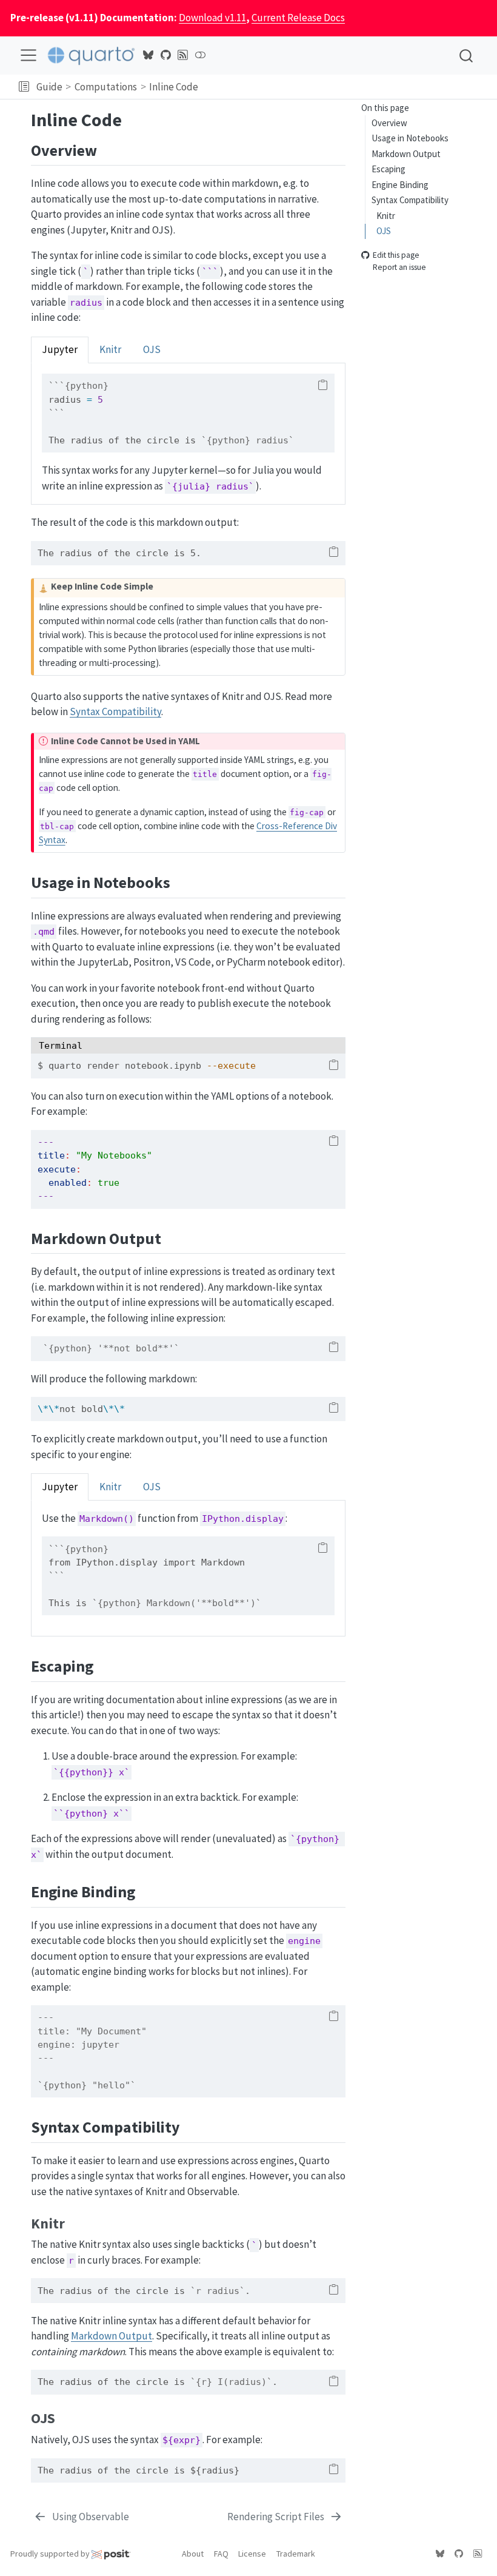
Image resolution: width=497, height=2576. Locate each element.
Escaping (389, 169)
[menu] (28, 55)
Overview (389, 123)
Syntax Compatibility (410, 200)
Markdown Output (406, 154)
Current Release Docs (298, 18)
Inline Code (174, 87)
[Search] (466, 55)
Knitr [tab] (110, 349)
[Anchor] (108, 149)
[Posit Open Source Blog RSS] (183, 55)
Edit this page (396, 255)
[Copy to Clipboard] (323, 385)
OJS (384, 231)
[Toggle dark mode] (200, 55)
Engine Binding (400, 185)
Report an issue (399, 268)
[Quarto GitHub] (165, 55)
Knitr (386, 216)
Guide (49, 87)
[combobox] (467, 55)
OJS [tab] (152, 349)
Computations (106, 87)
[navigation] (345, 87)
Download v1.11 (212, 18)
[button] (24, 87)
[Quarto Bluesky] (148, 55)
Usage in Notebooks (410, 138)
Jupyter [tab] (60, 349)
